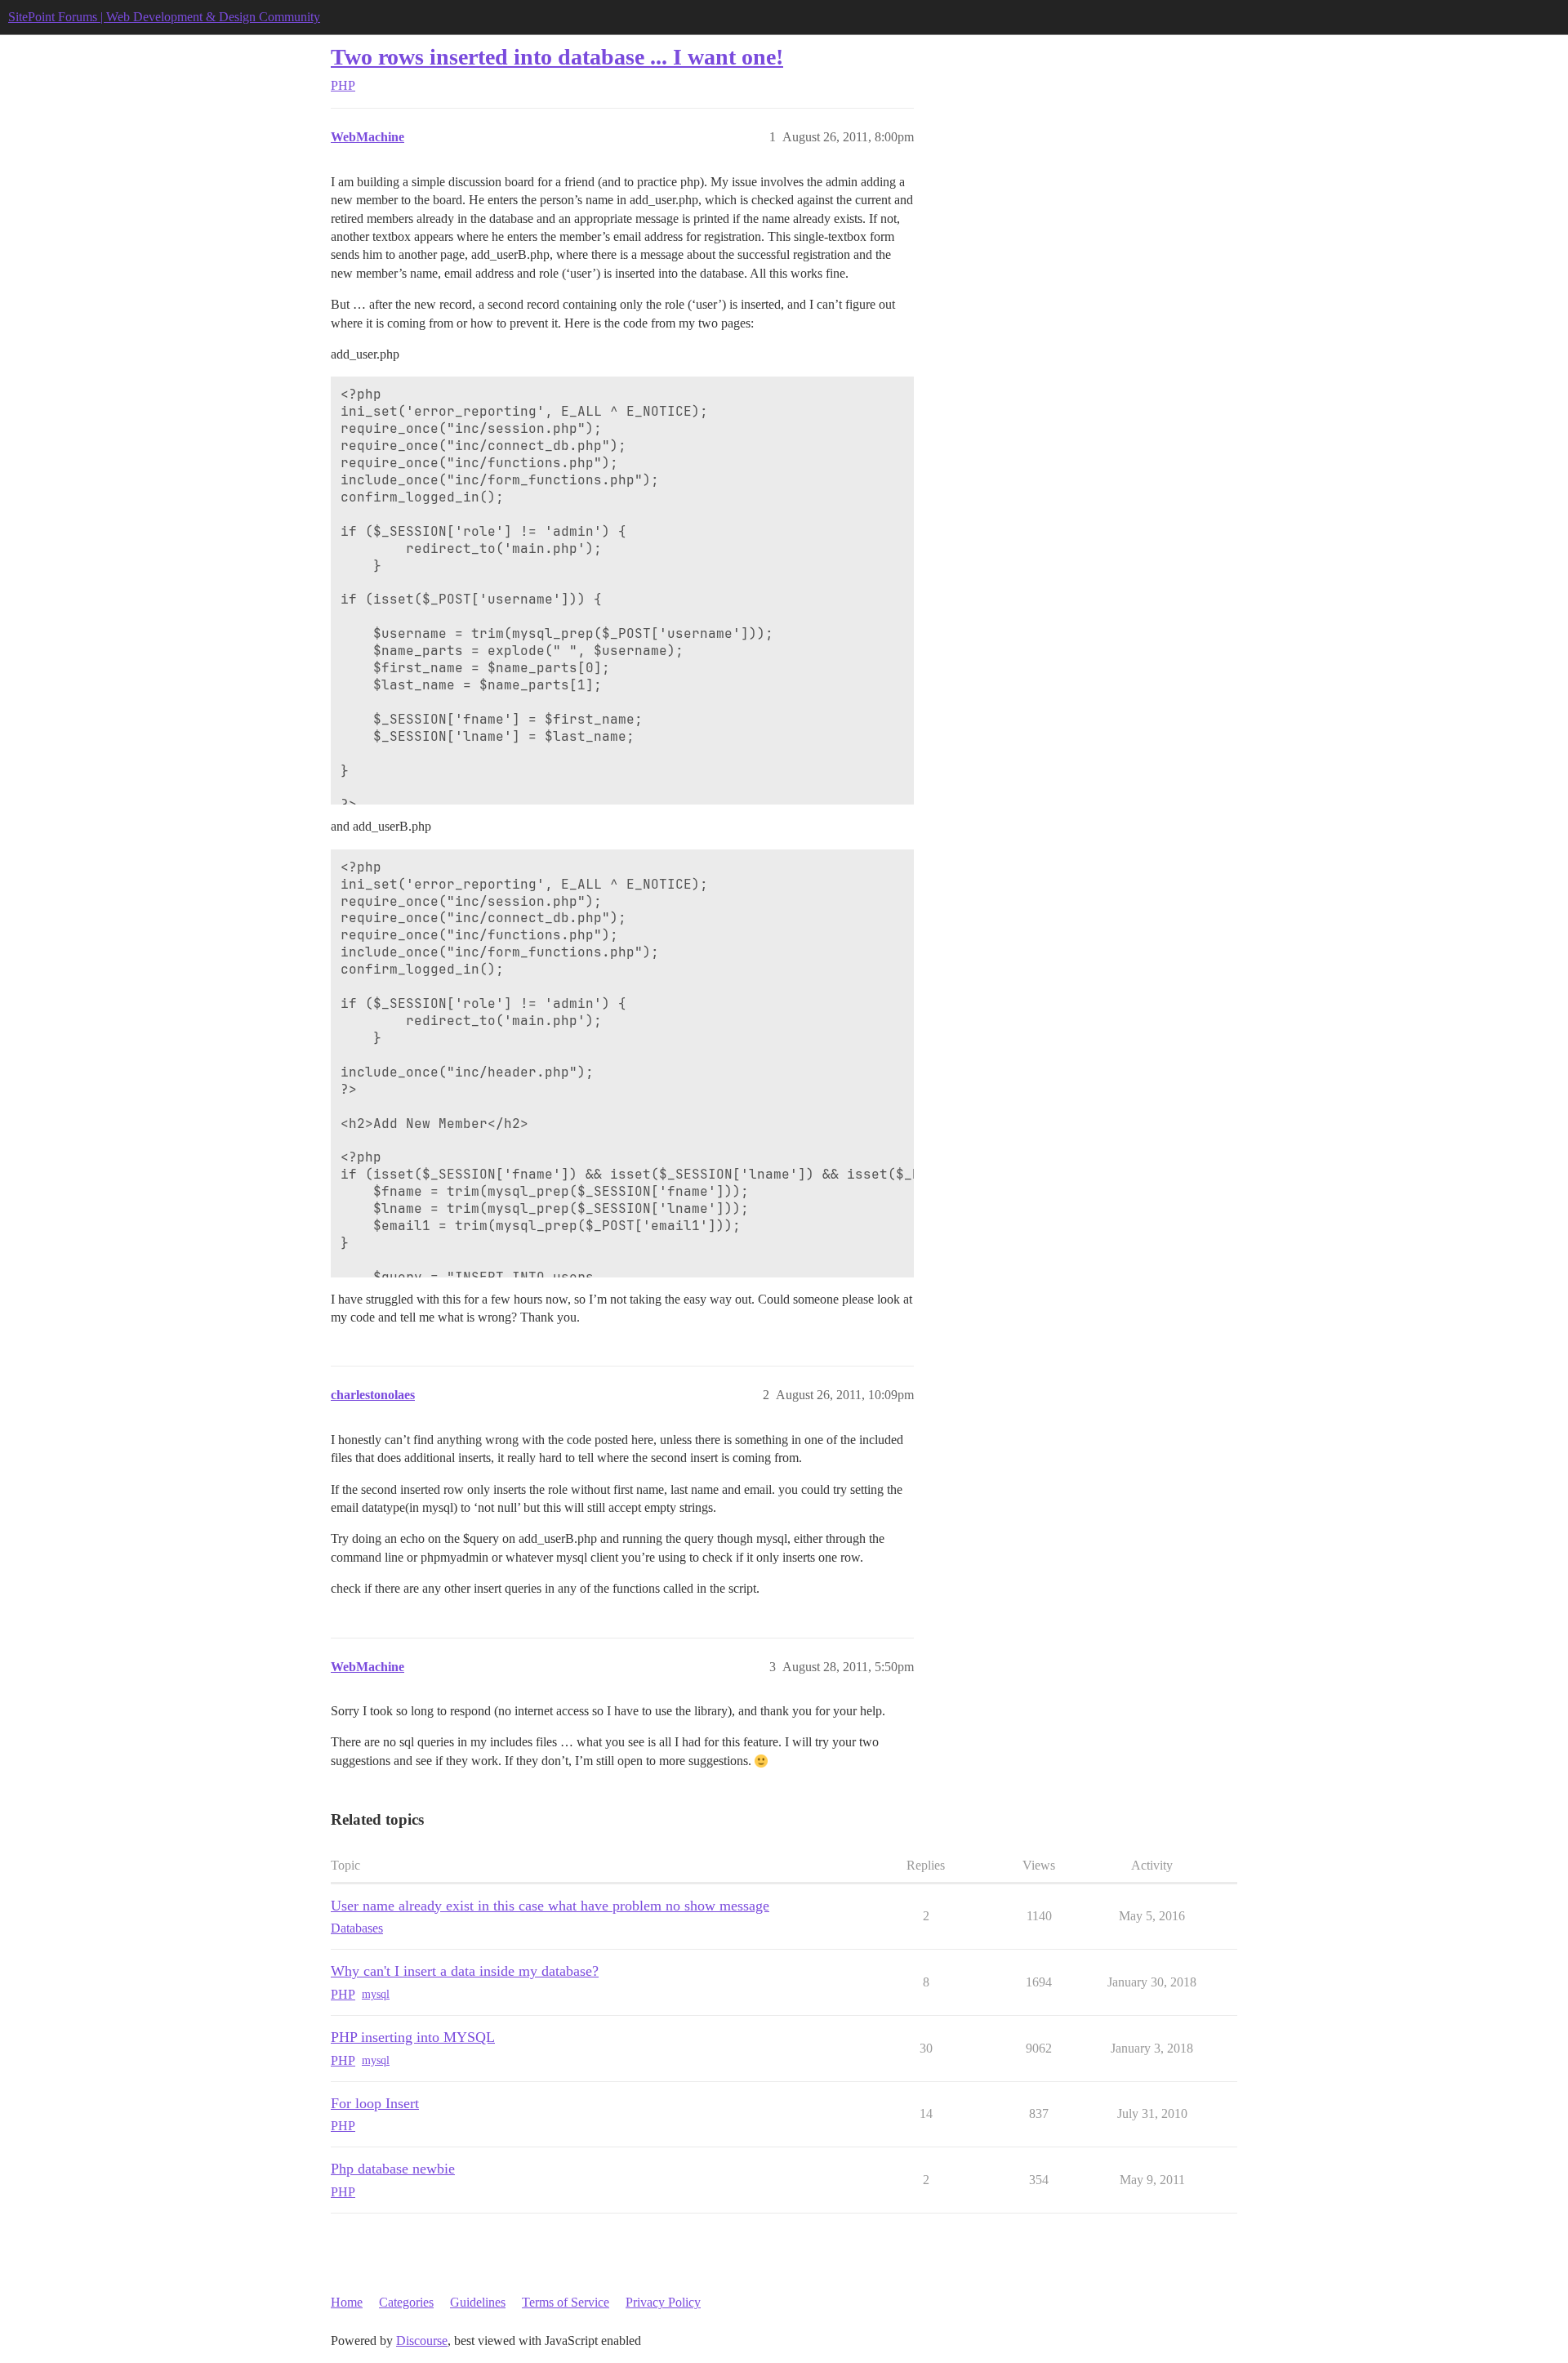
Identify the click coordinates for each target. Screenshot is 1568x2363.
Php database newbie (393, 2169)
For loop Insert (375, 2103)
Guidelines (478, 2302)
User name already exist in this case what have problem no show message (550, 1906)
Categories (406, 2302)
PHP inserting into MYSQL (413, 2037)
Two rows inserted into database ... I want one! (557, 57)
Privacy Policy (663, 2302)
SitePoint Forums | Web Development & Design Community (164, 17)
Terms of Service (566, 2302)
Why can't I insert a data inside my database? (465, 1971)
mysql (376, 1994)
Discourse (422, 2341)
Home (347, 2302)
